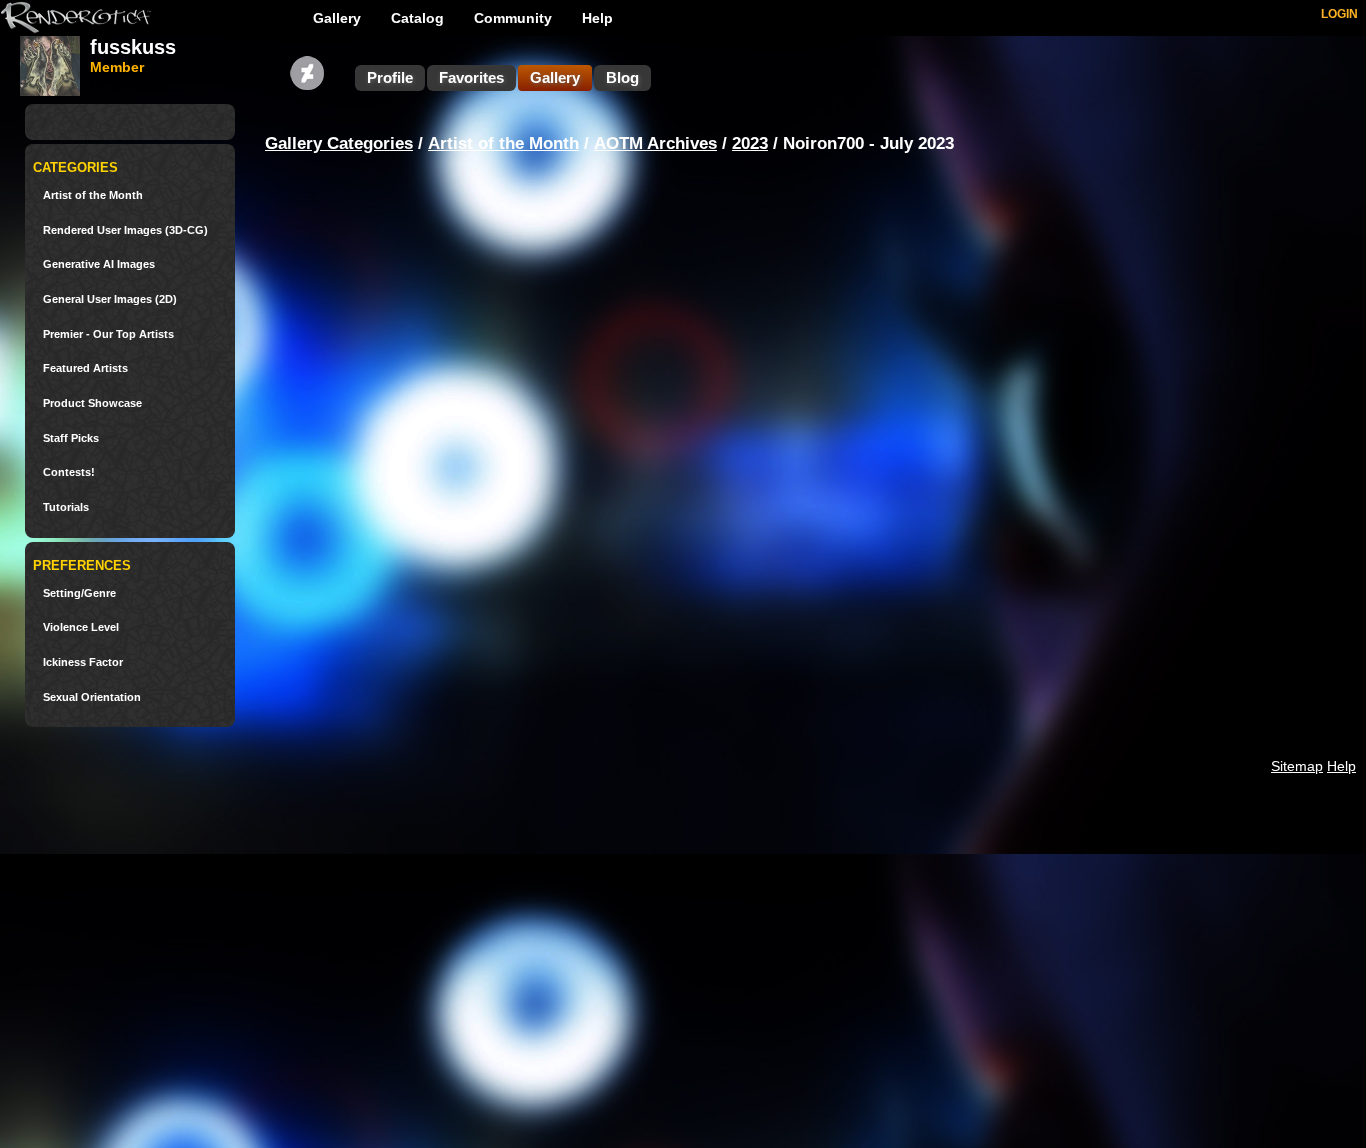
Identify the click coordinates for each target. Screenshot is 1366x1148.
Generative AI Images (99, 264)
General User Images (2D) (110, 299)
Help (597, 18)
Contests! (69, 472)
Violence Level (81, 627)
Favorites (471, 77)
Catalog (417, 18)
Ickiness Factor (83, 662)
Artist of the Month (93, 195)
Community (513, 18)
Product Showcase (92, 403)
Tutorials (66, 507)
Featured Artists (85, 368)
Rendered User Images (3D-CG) (125, 230)
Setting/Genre (79, 593)
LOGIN (1339, 14)
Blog (622, 77)
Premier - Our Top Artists (108, 334)
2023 (750, 143)
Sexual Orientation (92, 697)
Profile (390, 77)
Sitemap (1297, 766)
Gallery (337, 18)
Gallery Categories (339, 143)
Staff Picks (71, 438)
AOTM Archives (655, 143)
